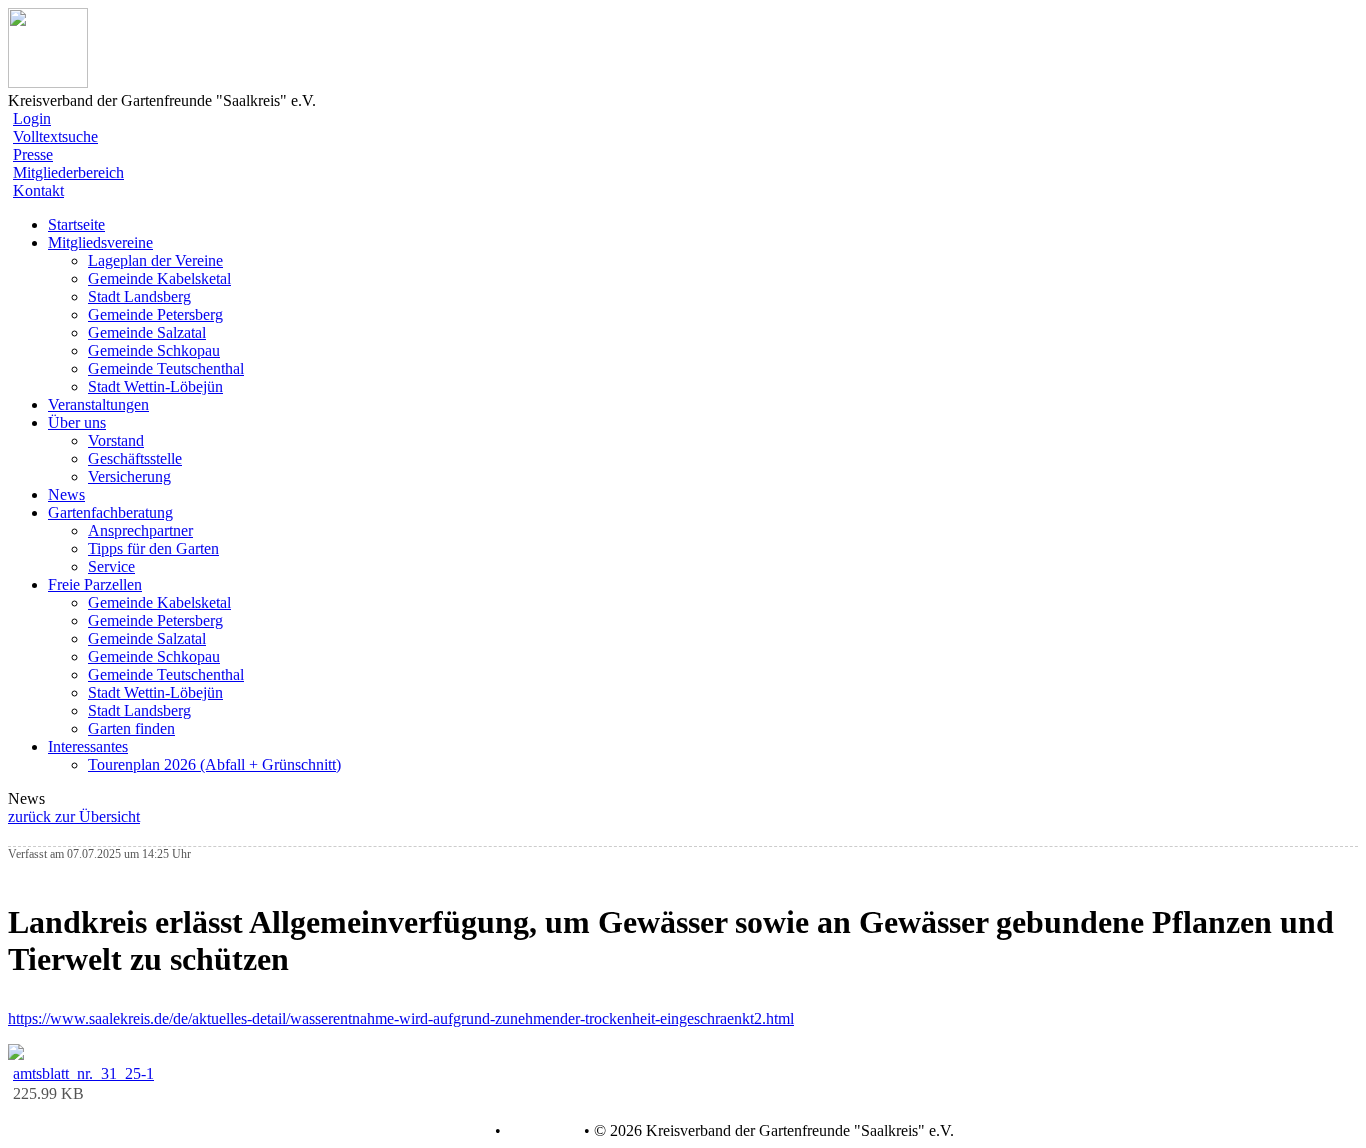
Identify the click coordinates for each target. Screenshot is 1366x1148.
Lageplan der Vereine (155, 260)
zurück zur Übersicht (74, 816)
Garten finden (131, 728)
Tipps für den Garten (153, 548)
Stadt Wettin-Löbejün (155, 386)
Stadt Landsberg (139, 296)
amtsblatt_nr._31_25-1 (83, 1073)
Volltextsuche (55, 136)
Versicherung (129, 476)
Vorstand (116, 440)
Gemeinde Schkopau (154, 350)
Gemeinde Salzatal (147, 332)
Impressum (540, 1131)
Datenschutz (451, 1131)
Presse (33, 154)
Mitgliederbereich (68, 172)
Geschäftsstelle (135, 458)
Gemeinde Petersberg (155, 314)
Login (32, 118)
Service (111, 566)
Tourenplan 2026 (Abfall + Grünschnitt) (214, 764)
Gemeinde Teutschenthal (166, 368)
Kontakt (38, 190)
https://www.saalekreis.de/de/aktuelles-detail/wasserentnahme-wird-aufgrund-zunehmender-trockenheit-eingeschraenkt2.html (401, 1018)
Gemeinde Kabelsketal (159, 278)
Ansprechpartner (140, 530)
